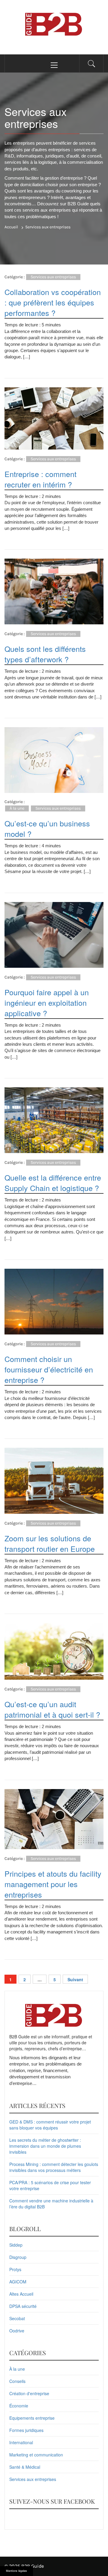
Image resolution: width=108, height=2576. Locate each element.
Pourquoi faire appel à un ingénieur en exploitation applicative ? (47, 1002)
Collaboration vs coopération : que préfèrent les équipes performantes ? (53, 302)
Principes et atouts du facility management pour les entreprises (53, 1884)
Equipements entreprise (32, 2418)
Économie (19, 2406)
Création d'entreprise (29, 2393)
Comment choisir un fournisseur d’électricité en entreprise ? (49, 1369)
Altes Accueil (21, 2294)
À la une (17, 808)
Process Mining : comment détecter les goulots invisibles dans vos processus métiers (54, 2167)
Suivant (75, 1979)
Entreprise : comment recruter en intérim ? (40, 479)
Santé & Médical (25, 2467)
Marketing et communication (36, 2455)
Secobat (17, 2318)
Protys (15, 2269)
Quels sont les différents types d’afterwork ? (45, 654)
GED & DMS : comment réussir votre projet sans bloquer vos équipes (50, 2125)
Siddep (16, 2245)
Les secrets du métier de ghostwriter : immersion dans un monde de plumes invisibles (45, 2146)
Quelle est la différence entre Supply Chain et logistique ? (53, 1182)
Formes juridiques (26, 2430)
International (21, 2442)
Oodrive (17, 2331)
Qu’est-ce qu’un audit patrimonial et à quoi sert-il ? (52, 1709)
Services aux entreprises (53, 277)
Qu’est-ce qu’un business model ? (47, 828)
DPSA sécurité (23, 2306)
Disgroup (18, 2257)
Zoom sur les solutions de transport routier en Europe (50, 1543)
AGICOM (18, 2282)
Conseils (17, 2381)
